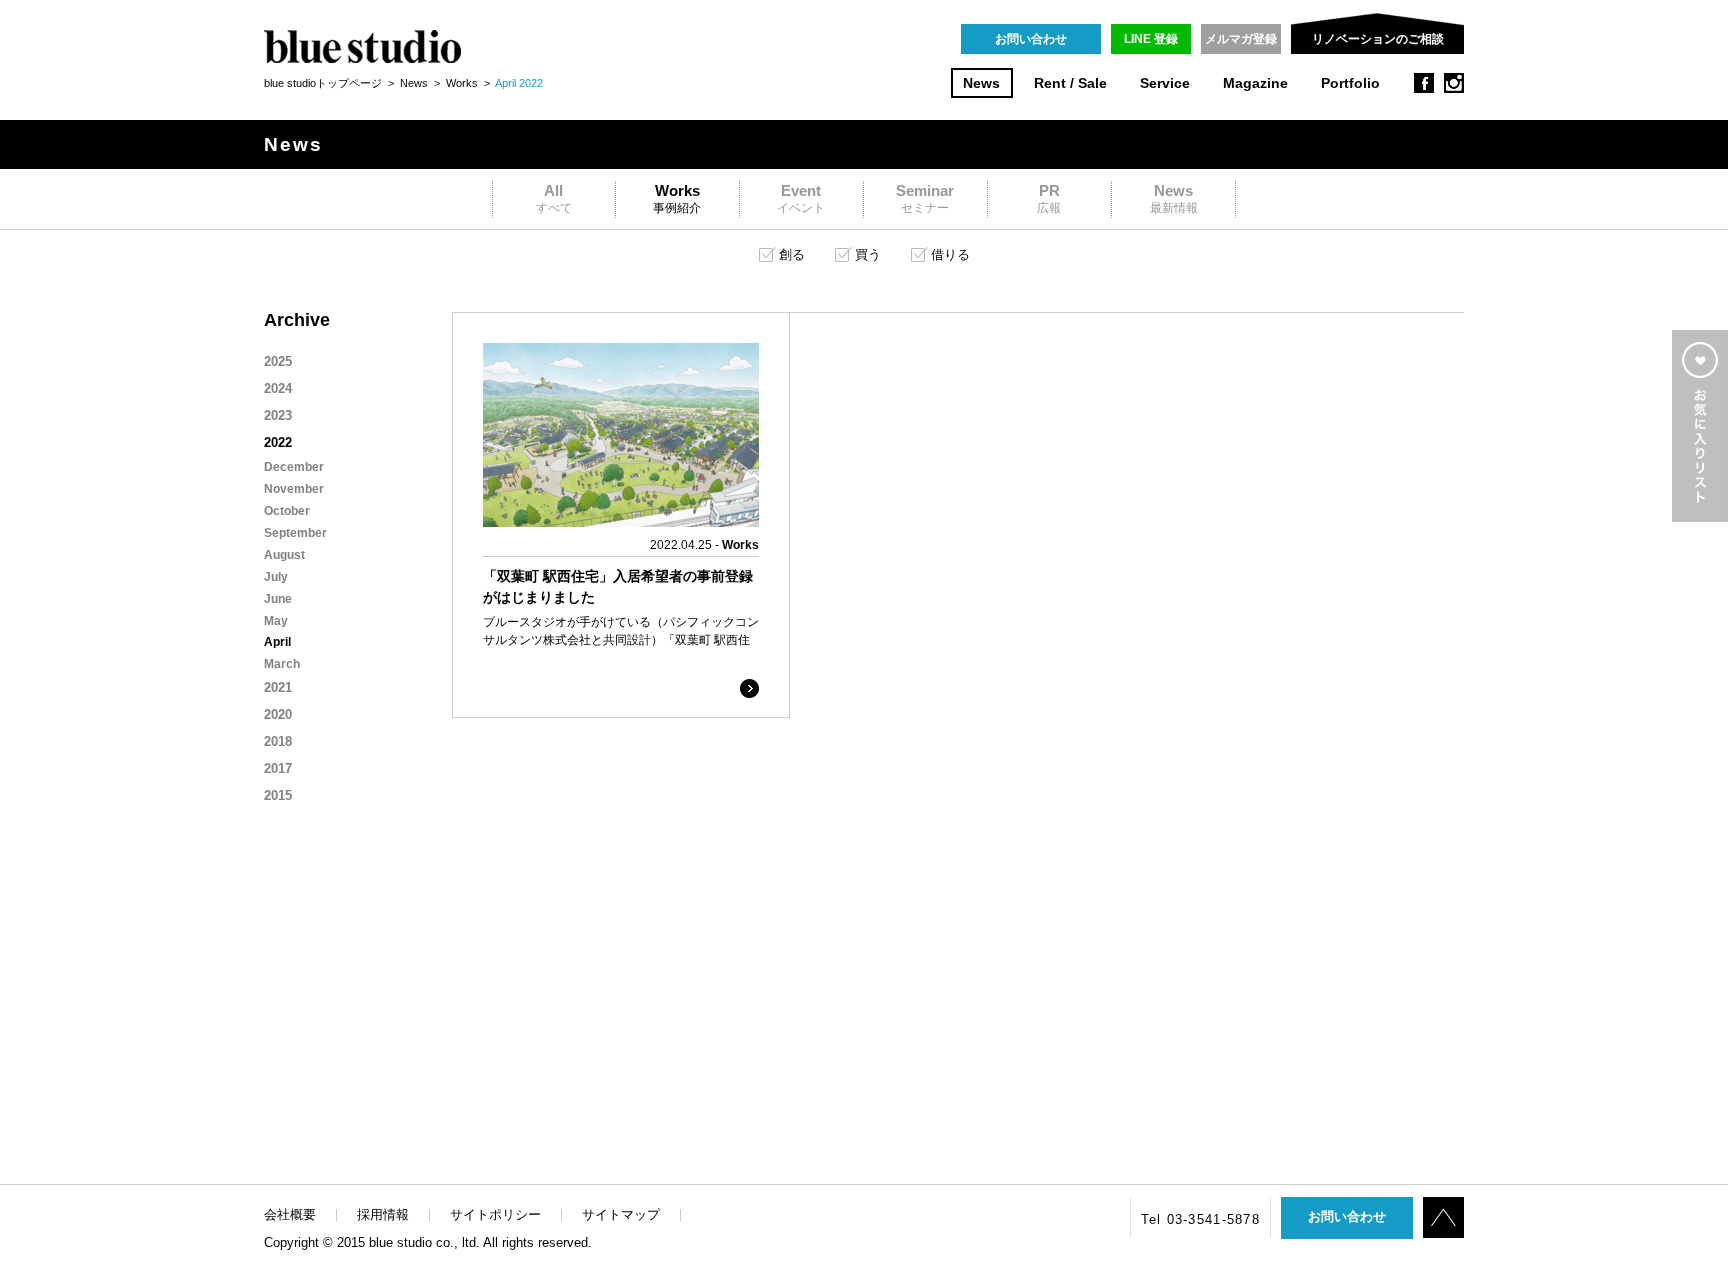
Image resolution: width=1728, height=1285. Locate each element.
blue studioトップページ (323, 83)
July (276, 577)
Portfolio (1350, 83)
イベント (801, 198)
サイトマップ (621, 1214)
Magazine (1255, 83)
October (287, 511)
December (294, 467)
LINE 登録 (1151, 39)
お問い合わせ (1031, 39)
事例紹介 (677, 198)
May (276, 621)
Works (462, 83)
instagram (1454, 83)
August (284, 555)
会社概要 (290, 1214)
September (295, 533)
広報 (1049, 198)
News (981, 83)
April (277, 642)
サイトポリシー (495, 1214)
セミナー (925, 198)
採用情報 (383, 1214)
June (278, 599)
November (294, 489)
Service (1165, 83)
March (282, 664)
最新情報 (1174, 198)
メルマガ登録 (1241, 39)
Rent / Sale (1070, 83)
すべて (554, 198)
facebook (1424, 83)
